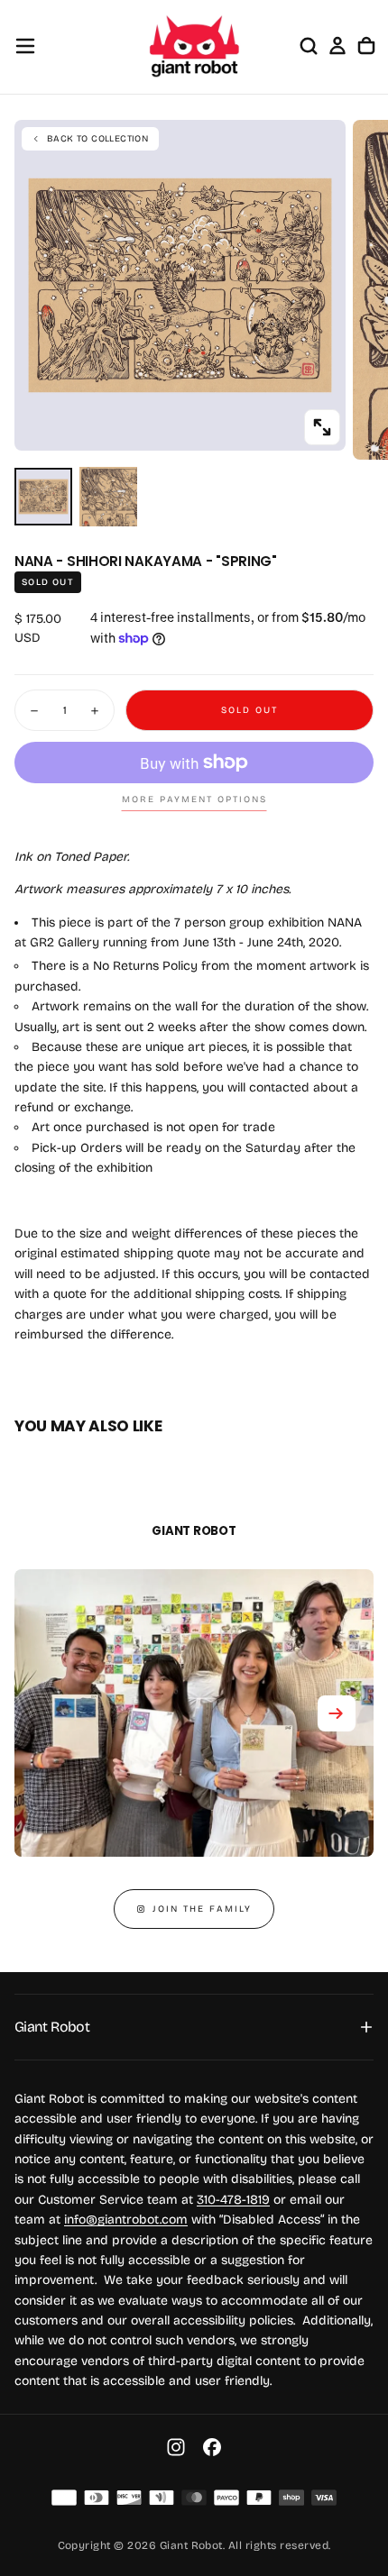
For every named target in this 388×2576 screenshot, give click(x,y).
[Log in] (337, 46)
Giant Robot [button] (52, 2027)
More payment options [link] (194, 799)
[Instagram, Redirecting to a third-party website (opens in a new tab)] (176, 2447)
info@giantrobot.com (126, 2220)
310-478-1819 (233, 2200)
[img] (64, 2498)
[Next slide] (337, 1713)
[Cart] (366, 46)
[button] (25, 46)
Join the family (202, 1909)
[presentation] (322, 427)
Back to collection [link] (97, 139)
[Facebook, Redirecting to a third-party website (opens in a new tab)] (212, 2447)
